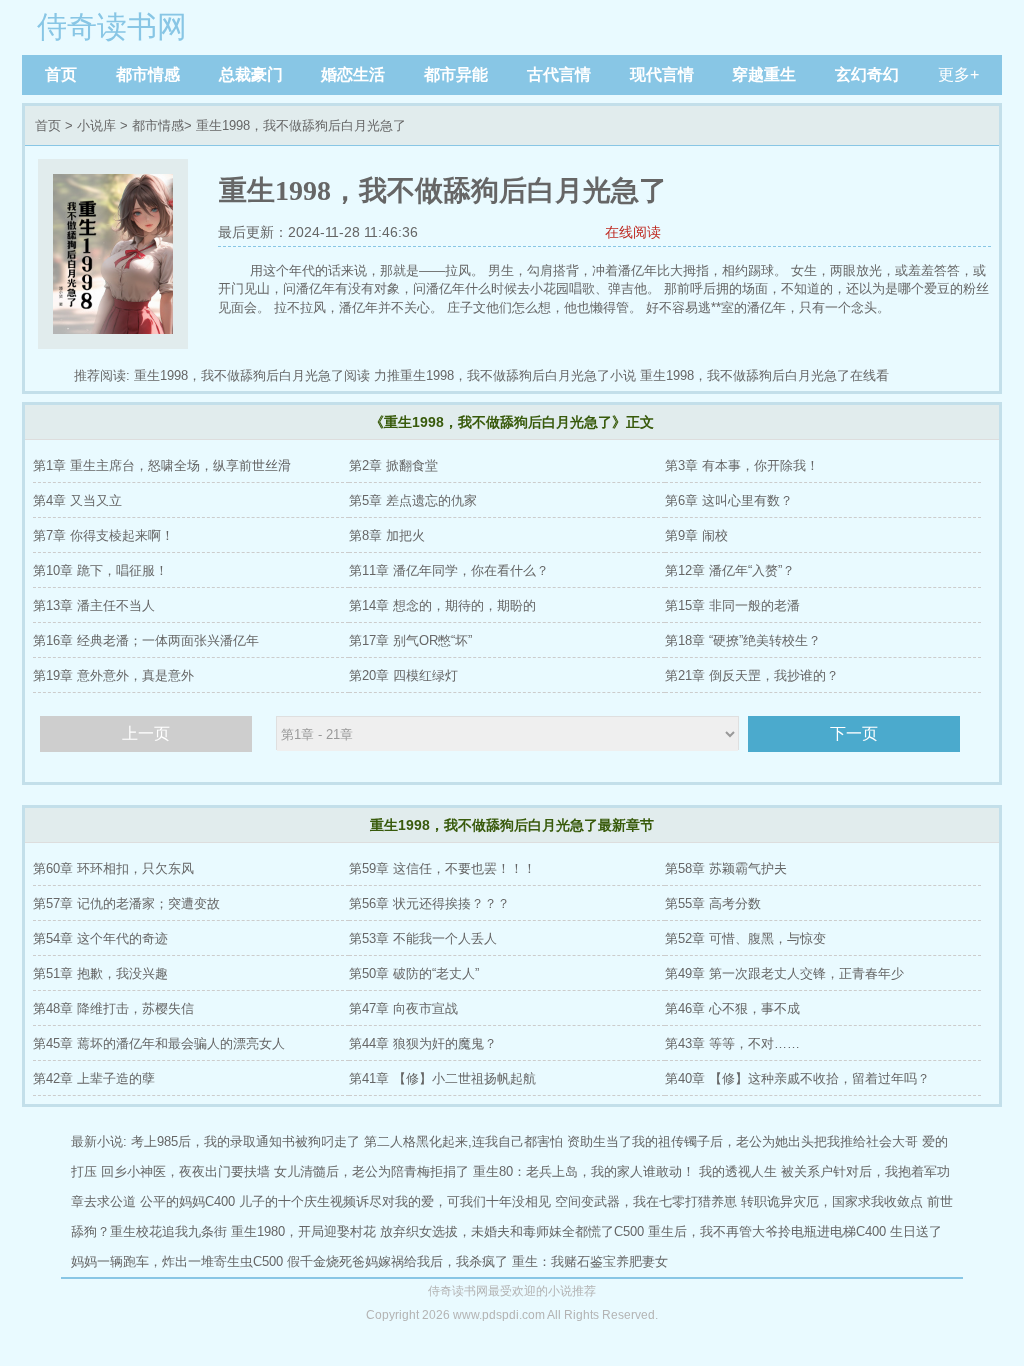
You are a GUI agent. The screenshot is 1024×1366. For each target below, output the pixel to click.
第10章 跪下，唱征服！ (100, 570)
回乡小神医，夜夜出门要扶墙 (185, 1171)
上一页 (146, 733)
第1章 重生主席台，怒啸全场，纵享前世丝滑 (162, 465)
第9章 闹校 (696, 535)
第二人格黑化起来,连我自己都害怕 (463, 1141)
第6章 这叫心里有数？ (729, 500)
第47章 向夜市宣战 (403, 1008)
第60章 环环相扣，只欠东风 (113, 868)
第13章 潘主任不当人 (94, 605)
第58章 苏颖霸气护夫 (726, 868)
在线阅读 (633, 232)
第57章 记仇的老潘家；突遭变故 (126, 903)
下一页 (854, 733)
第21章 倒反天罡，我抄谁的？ (752, 675)
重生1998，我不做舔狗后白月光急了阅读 (252, 375)
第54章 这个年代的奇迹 (100, 938)
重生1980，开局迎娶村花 (303, 1231)
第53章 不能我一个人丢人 (423, 938)
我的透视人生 (738, 1171)
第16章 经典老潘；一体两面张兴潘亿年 (146, 640)
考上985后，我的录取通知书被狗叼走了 (245, 1141)
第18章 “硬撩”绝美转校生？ (743, 640)
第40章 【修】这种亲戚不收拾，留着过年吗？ (797, 1078)
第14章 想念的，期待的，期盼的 (442, 605)
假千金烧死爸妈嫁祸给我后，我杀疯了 (397, 1261)
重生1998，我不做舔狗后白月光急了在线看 (764, 375)
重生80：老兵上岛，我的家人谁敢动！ (584, 1171)
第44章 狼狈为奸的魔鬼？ (423, 1043)
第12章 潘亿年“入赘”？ (730, 570)
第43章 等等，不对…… (732, 1043)
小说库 (96, 125)
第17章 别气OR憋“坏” (410, 640)
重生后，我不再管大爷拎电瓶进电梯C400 (767, 1231)
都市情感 (148, 74)
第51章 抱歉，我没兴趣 (100, 973)
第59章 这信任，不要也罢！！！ (442, 868)
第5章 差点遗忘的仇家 (413, 500)
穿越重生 (764, 74)
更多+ (958, 74)
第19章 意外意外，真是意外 (113, 675)
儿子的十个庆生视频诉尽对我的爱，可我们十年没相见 (395, 1201)
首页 (61, 74)
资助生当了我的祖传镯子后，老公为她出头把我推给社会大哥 (742, 1141)
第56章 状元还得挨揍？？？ (429, 903)
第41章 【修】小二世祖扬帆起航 (442, 1078)
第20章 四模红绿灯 (403, 675)
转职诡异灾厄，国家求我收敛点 (832, 1201)
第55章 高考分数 (713, 903)
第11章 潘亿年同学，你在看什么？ (449, 570)
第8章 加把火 (387, 535)
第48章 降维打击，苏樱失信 (113, 1008)
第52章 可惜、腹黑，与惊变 (745, 938)
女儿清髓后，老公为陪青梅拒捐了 (371, 1171)
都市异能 (456, 74)
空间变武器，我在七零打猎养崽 (646, 1201)
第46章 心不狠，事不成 (732, 1008)
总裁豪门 (251, 74)
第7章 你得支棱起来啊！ (103, 535)
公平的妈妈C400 (187, 1201)
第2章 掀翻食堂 (393, 465)
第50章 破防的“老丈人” (414, 973)
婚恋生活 (353, 74)
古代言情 (559, 74)
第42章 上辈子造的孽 (94, 1078)
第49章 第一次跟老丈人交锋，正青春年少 (784, 973)
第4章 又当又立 (77, 500)
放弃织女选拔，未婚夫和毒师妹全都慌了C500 (512, 1231)
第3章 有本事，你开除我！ (742, 465)
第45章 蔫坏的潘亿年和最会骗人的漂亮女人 (159, 1043)
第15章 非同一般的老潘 (732, 605)
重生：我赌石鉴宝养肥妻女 (590, 1261)
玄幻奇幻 (867, 74)
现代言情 (662, 74)
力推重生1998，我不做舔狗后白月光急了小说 (505, 375)
